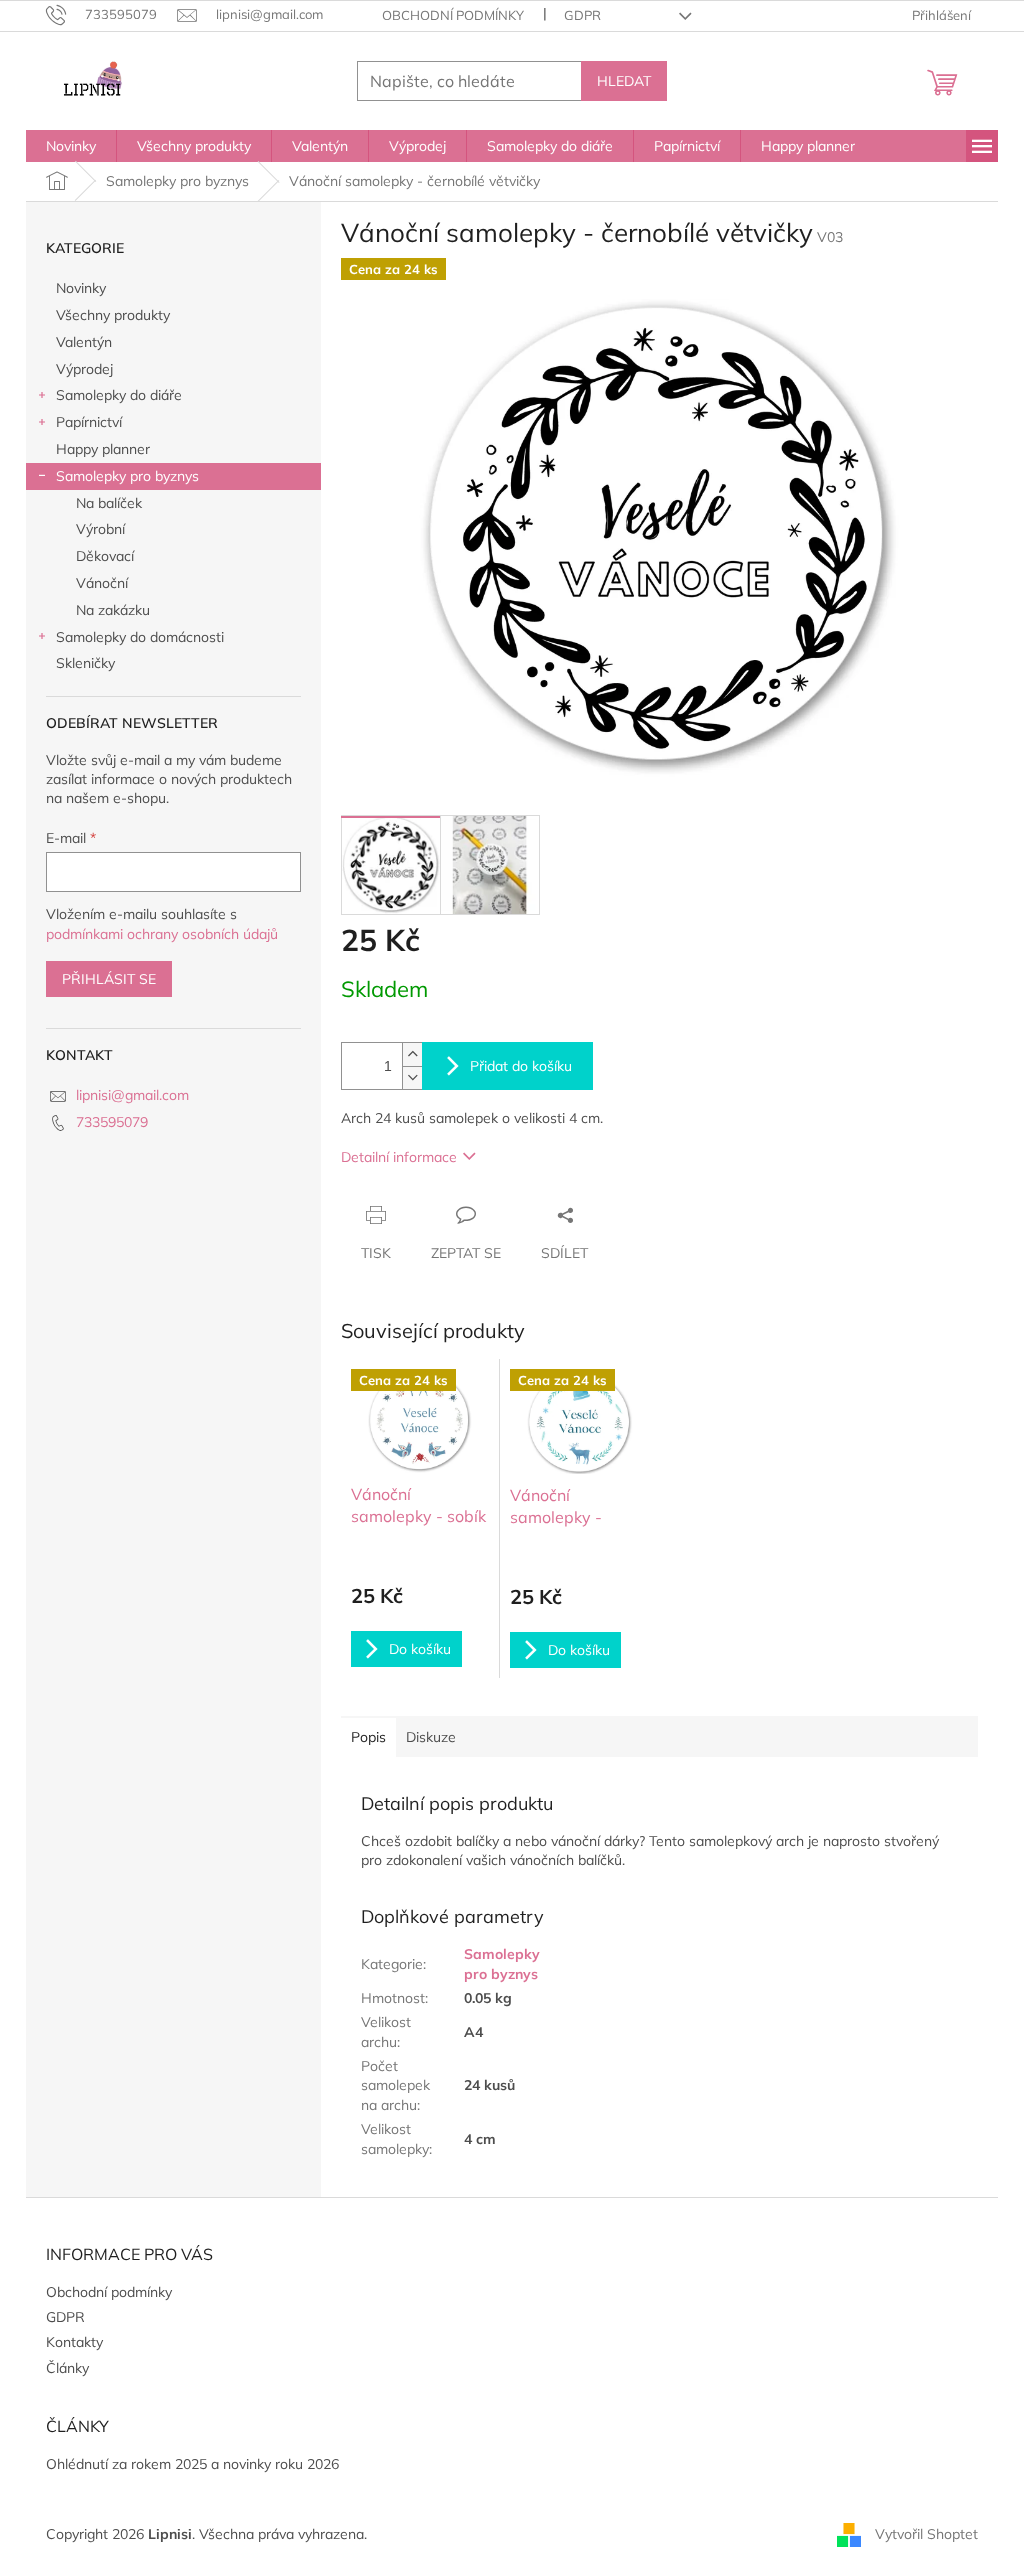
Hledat (624, 81)
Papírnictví (89, 422)
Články (67, 2368)
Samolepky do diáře (119, 395)
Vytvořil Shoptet (926, 2533)
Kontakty (74, 2342)
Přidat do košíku (521, 1066)
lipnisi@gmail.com (132, 1095)
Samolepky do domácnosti (140, 637)
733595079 (112, 1122)
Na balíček (109, 503)
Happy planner (103, 449)
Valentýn (84, 342)
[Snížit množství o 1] (412, 1077)
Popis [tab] (368, 1737)
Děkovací (105, 556)
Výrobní (100, 529)
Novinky (81, 288)
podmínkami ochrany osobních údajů (162, 934)
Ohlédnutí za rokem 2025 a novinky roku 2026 (192, 2464)
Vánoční (102, 583)
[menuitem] (71, 146)
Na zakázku (113, 610)
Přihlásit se (109, 979)
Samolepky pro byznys (127, 476)
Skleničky (85, 663)
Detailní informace (399, 1157)
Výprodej (84, 369)
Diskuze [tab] (431, 1737)
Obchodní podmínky (453, 15)
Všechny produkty (113, 315)
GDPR (582, 15)
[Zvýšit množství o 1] (412, 1054)
